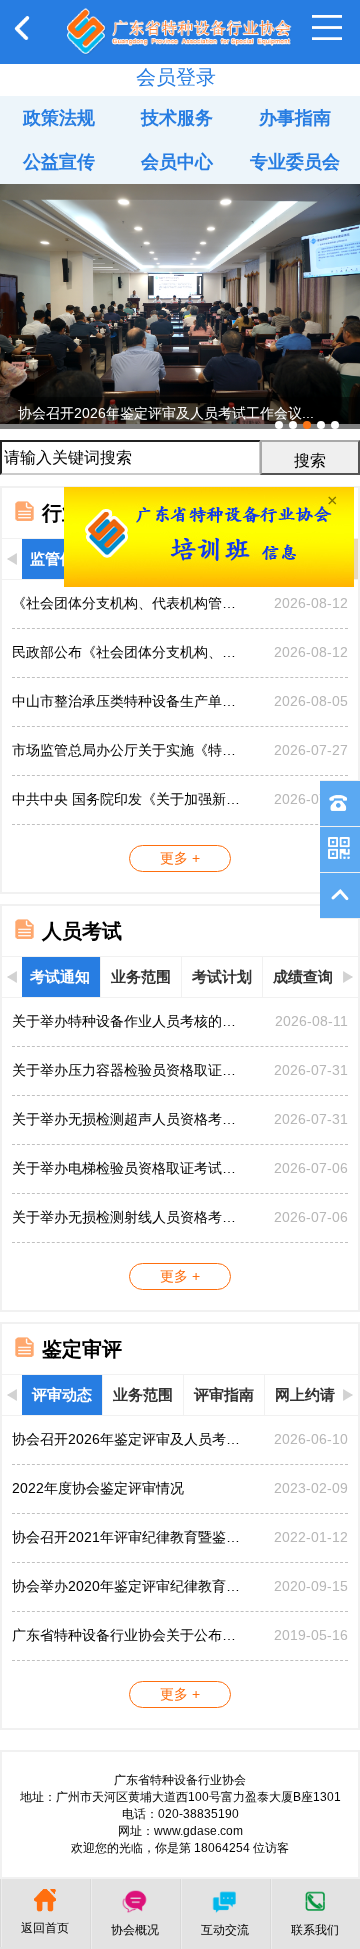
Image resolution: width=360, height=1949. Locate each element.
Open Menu (327, 28)
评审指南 (224, 1394)
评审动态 (62, 1394)
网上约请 (305, 1394)
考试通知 (60, 976)
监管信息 (60, 558)
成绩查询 (303, 976)
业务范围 (141, 976)
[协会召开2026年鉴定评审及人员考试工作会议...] (180, 192)
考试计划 (222, 976)
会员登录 (176, 77)
